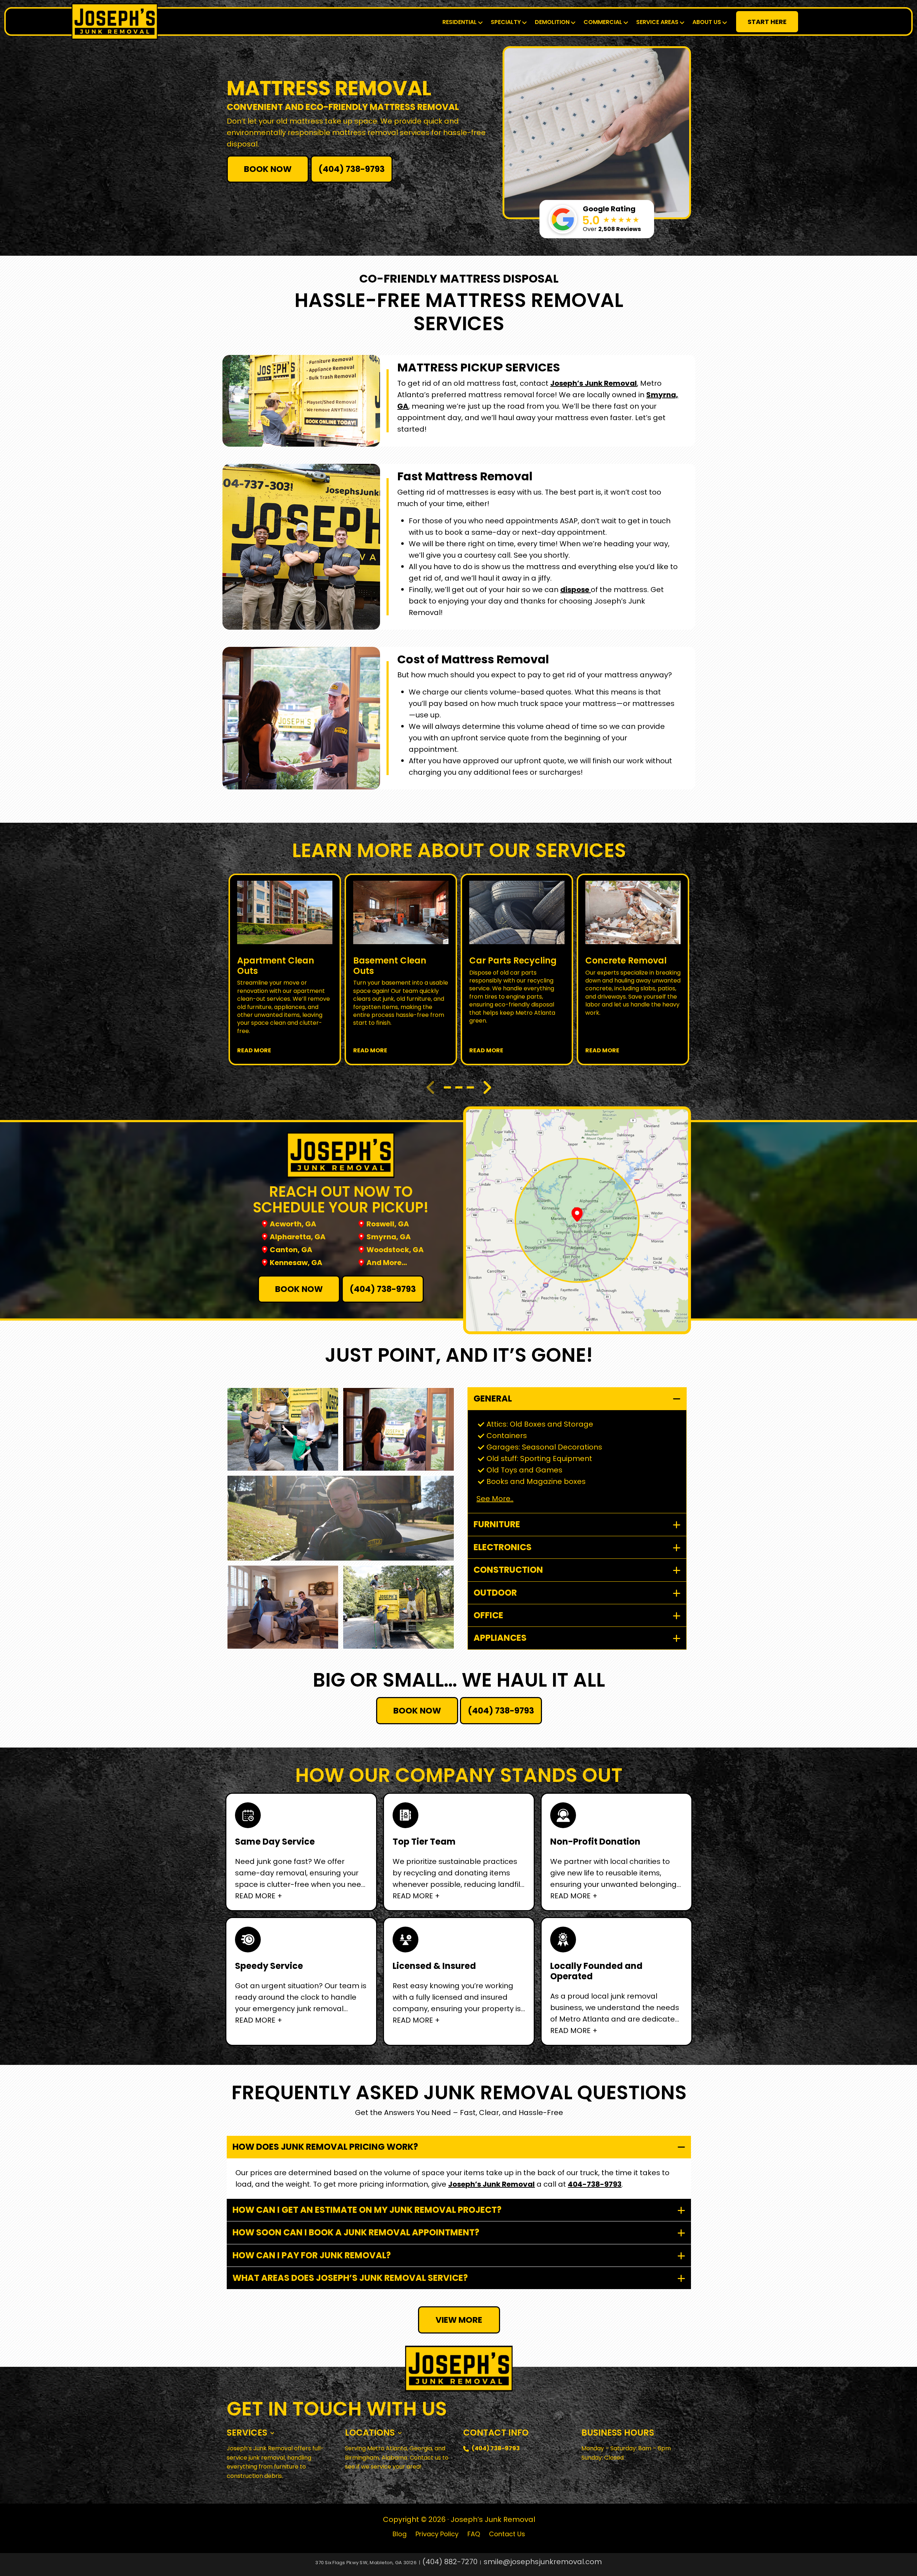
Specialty (506, 22)
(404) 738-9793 (352, 169)
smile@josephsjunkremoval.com (543, 2562)
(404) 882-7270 (450, 2562)
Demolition (552, 22)
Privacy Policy (437, 2534)
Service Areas (657, 22)
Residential (460, 22)
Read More (254, 1050)
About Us (707, 22)
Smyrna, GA (389, 1237)
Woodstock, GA (395, 1250)
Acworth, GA (293, 1224)
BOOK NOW (268, 169)
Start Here (767, 22)
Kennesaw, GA (296, 1263)
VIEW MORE (459, 2320)
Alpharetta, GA (298, 1237)
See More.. (495, 1499)
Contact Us (507, 2534)
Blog (400, 2534)
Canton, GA (291, 1250)
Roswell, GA (388, 1224)
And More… (387, 1263)
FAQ (474, 2534)
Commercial (603, 22)
